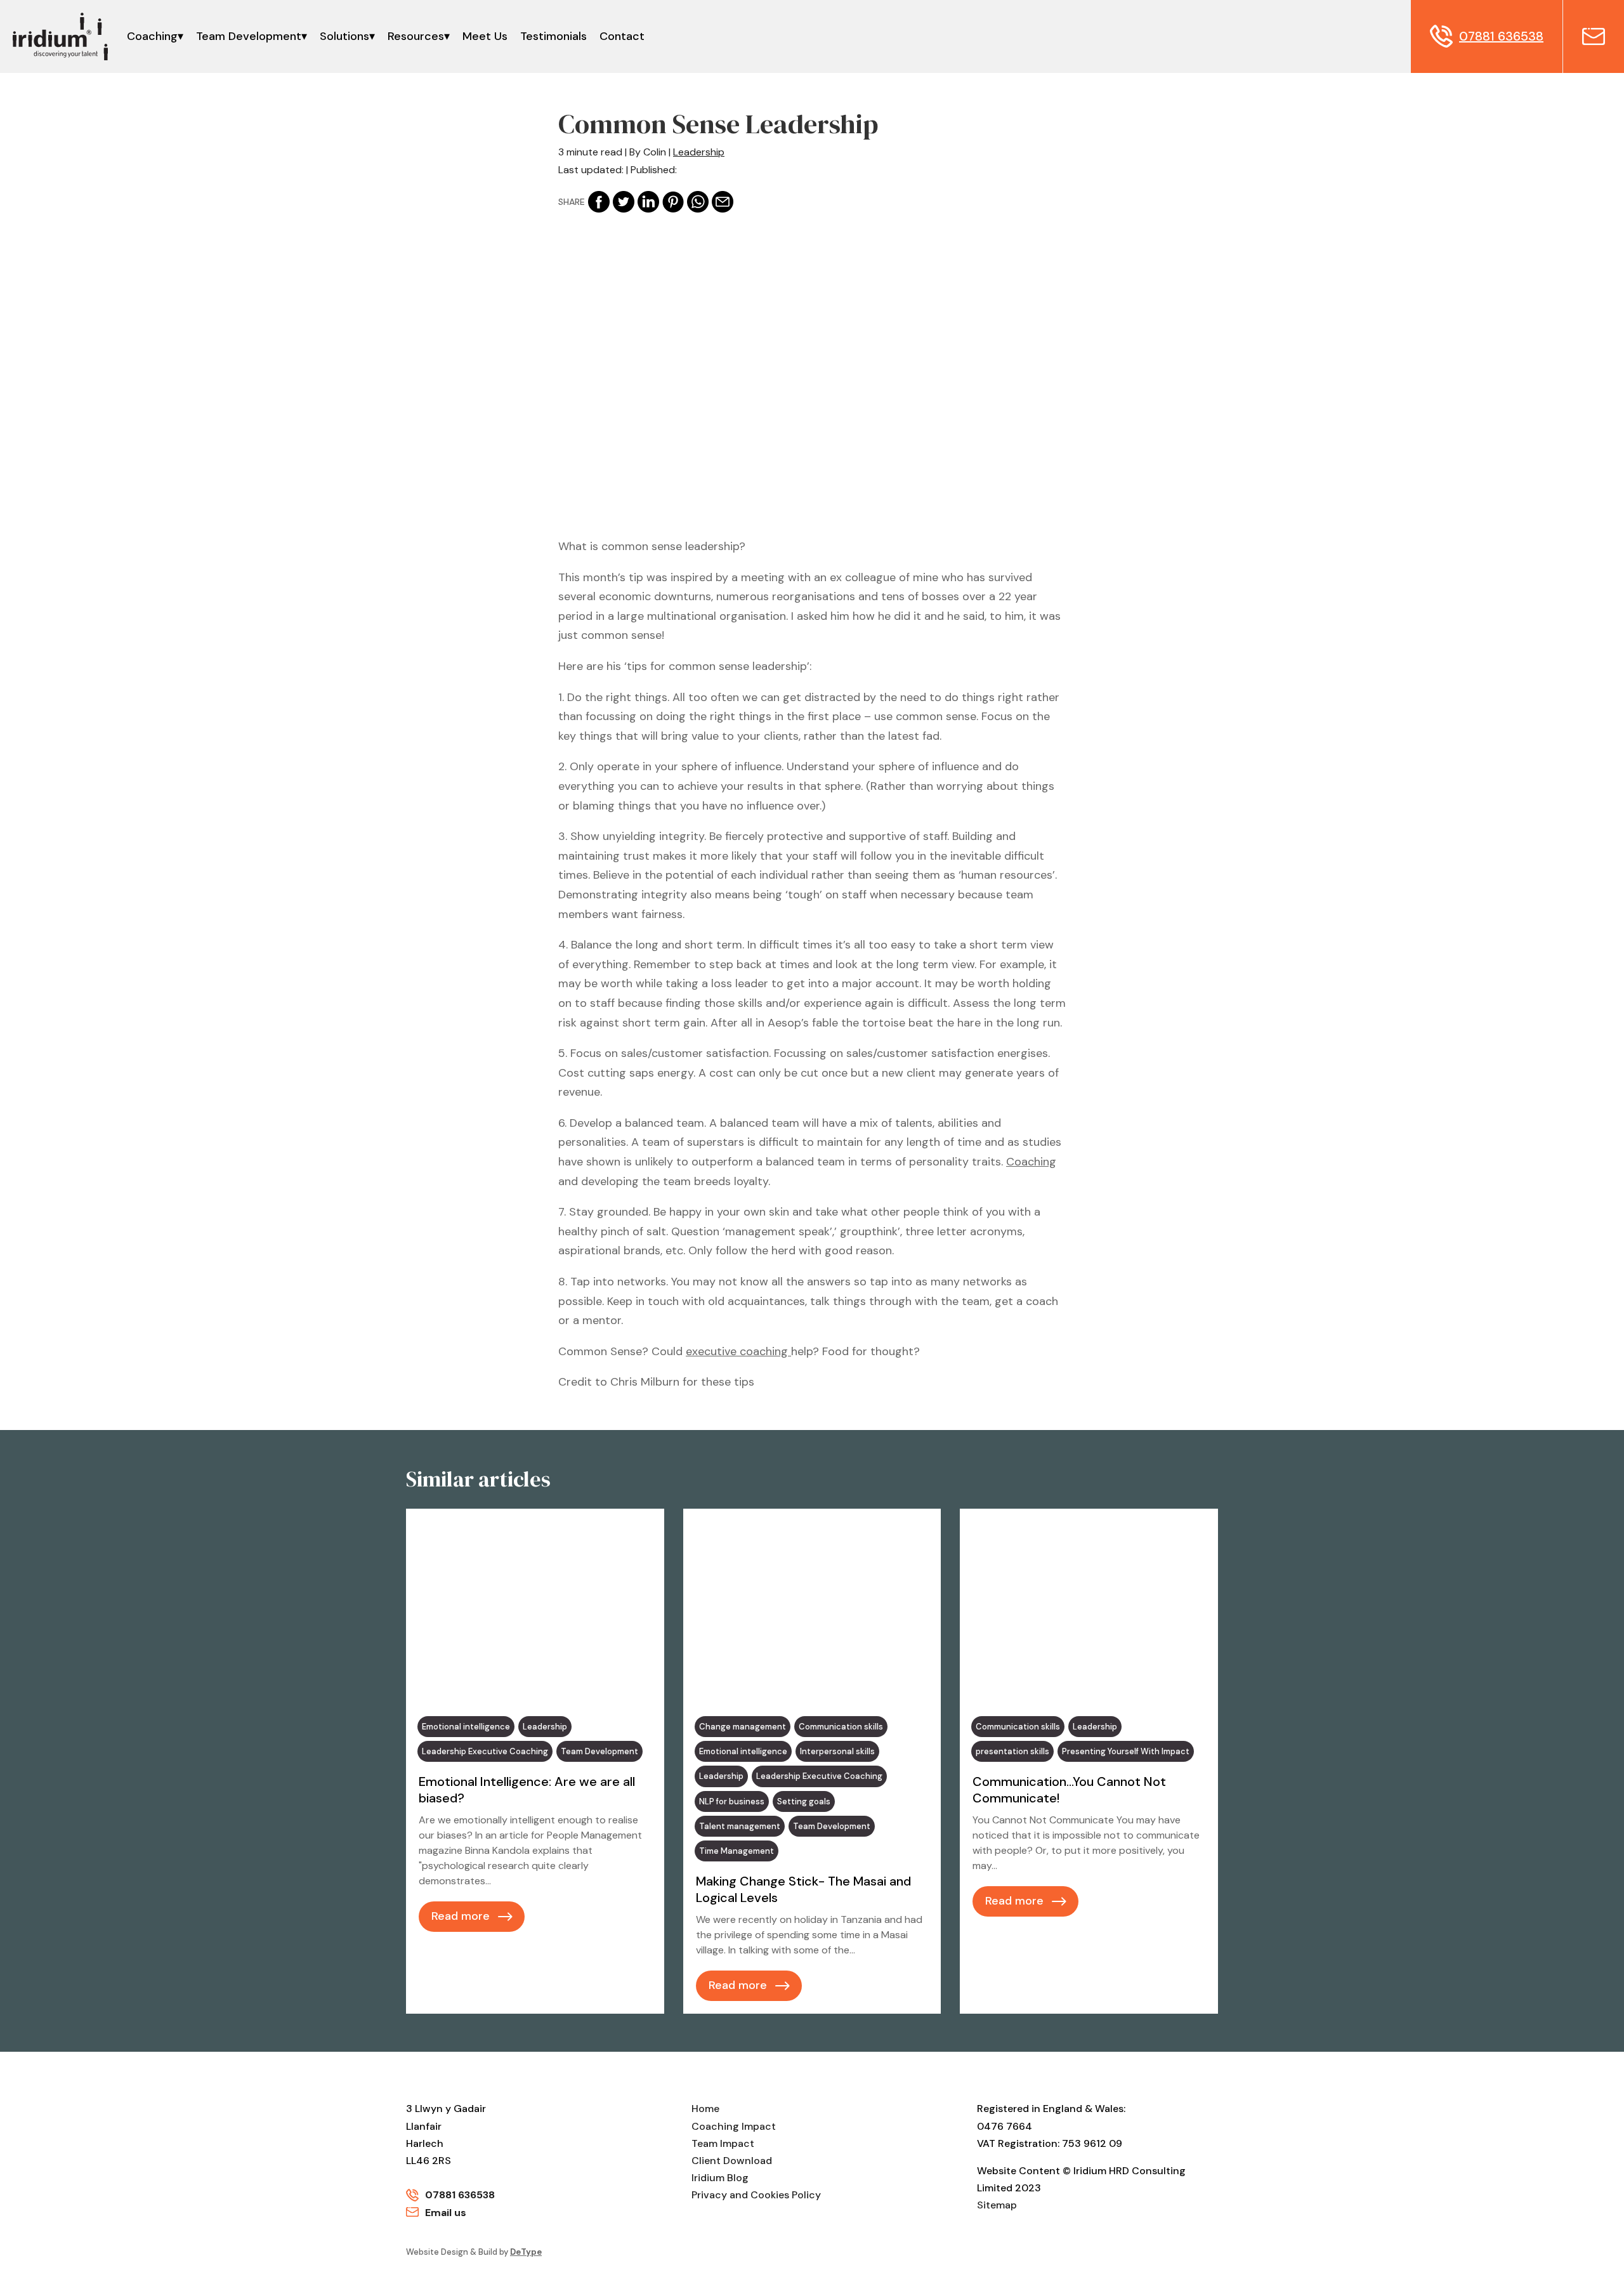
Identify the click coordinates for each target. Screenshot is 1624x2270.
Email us (446, 2213)
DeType (526, 2252)
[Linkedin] (648, 202)
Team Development (249, 36)
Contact (622, 36)
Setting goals (804, 1801)
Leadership (699, 152)
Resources (416, 36)
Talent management (740, 1826)
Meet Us (485, 36)
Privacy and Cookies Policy (756, 2195)
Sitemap (997, 2205)
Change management (743, 1727)
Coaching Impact (734, 2126)
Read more (461, 1916)
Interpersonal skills (837, 1751)
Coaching (152, 36)
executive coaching (738, 1351)
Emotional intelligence (466, 1727)
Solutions (344, 36)
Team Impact (723, 2143)
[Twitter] (624, 202)
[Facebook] (599, 202)
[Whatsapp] (698, 202)
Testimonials (553, 36)
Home (705, 2109)
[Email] (723, 202)
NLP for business (732, 1801)
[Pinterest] (673, 202)
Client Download (732, 2161)
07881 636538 (460, 2195)
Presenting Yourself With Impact (1126, 1751)
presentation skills (1012, 1751)
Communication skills (841, 1727)
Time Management (737, 1851)
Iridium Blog (720, 2178)
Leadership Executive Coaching (485, 1751)
